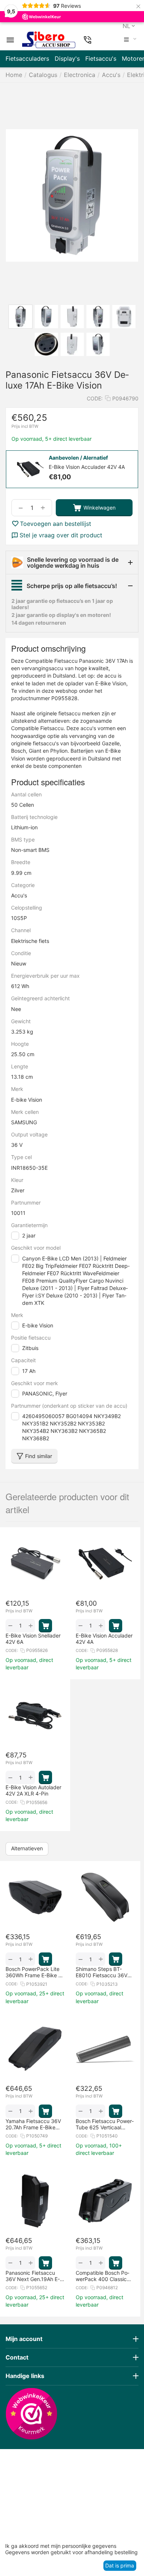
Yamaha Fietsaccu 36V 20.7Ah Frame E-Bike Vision (33, 2124)
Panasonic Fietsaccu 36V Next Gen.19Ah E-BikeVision (33, 2276)
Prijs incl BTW (25, 426)
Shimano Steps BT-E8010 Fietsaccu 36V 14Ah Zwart (102, 1972)
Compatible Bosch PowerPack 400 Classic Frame (102, 2276)
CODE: (95, 398)
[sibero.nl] (49, 40)
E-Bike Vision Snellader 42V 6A (33, 1639)
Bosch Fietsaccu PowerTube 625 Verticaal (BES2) (105, 2124)
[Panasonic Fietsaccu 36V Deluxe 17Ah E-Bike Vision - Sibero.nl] (72, 195)
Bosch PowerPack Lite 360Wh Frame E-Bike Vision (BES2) (35, 1972)
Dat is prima (120, 2565)
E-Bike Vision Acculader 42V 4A (104, 1639)
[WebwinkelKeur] (31, 2414)
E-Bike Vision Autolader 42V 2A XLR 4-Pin (33, 1790)
